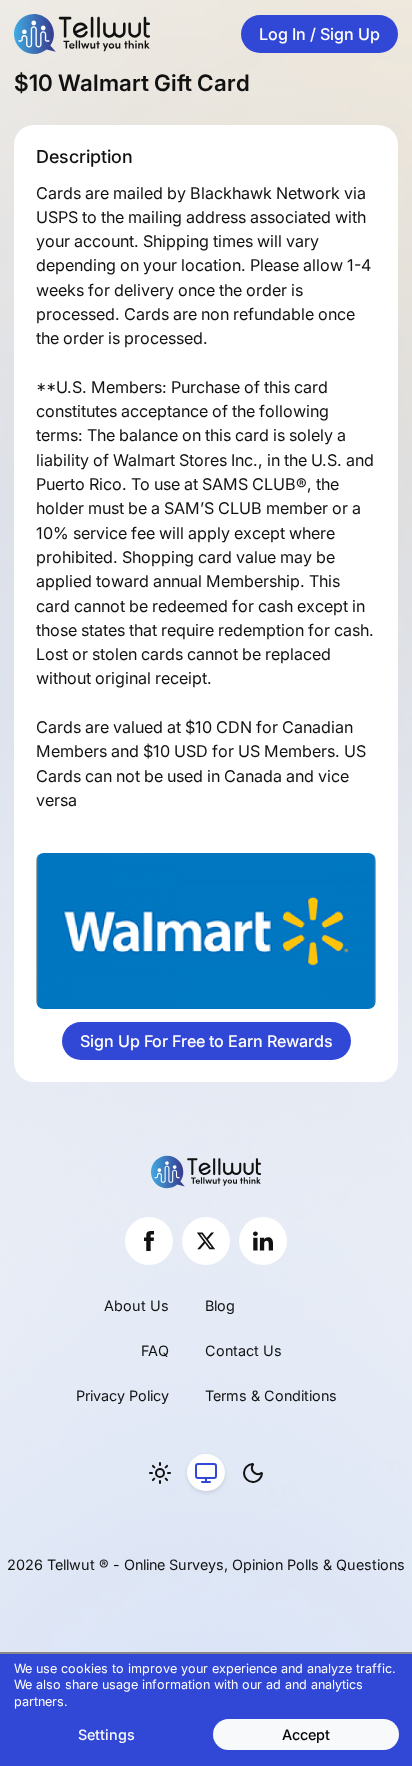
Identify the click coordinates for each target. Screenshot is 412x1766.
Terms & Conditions (271, 1395)
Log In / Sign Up (319, 34)
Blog (220, 1305)
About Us (136, 1305)
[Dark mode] (253, 1473)
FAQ (155, 1350)
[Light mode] (160, 1473)
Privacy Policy (122, 1395)
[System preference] (206, 1473)
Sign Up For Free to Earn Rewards (206, 1041)
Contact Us (243, 1350)
